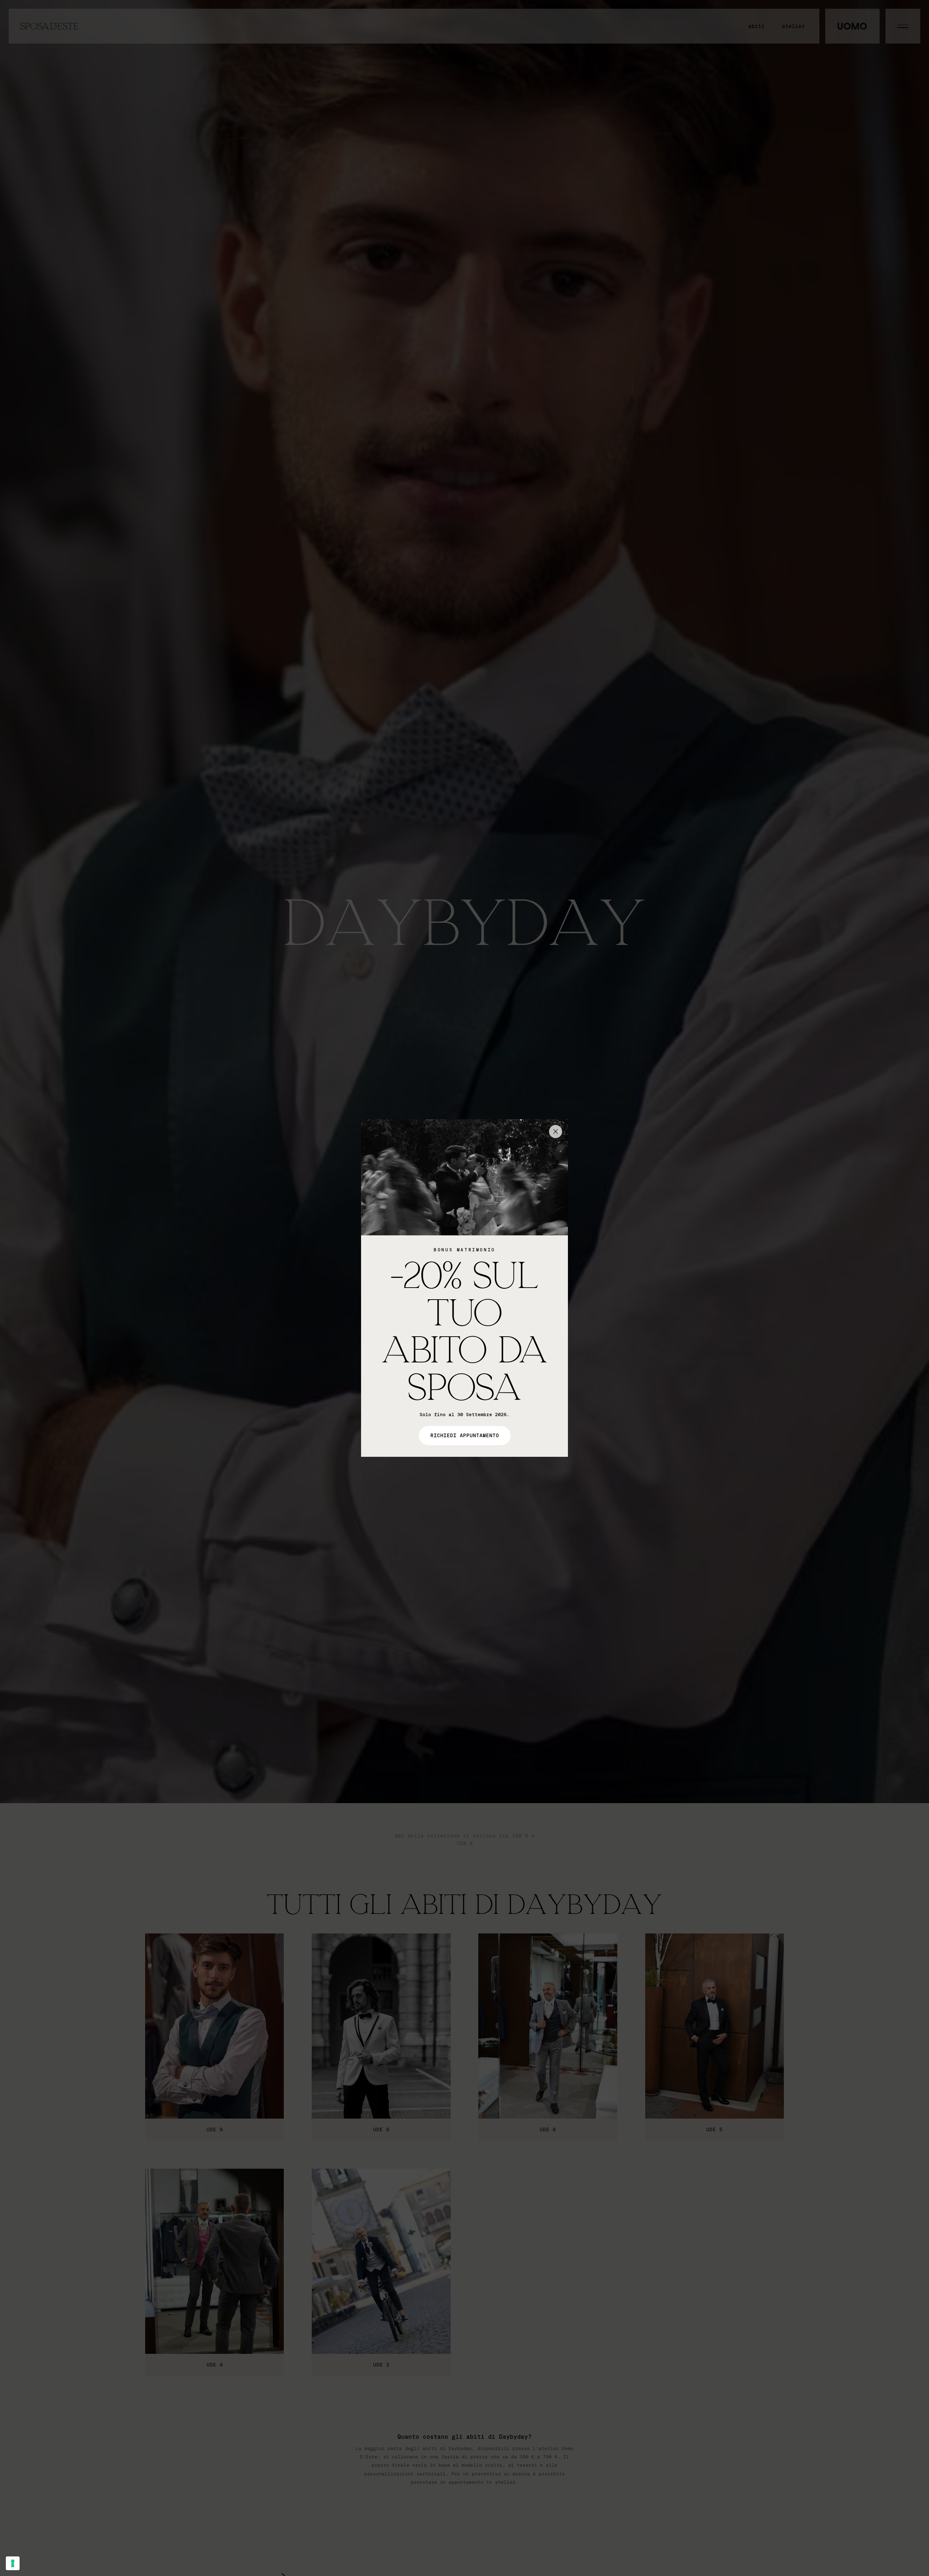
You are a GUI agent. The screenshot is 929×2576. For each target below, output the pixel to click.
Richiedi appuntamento (465, 1436)
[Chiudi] (556, 1132)
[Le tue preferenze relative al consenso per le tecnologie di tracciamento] (13, 2563)
